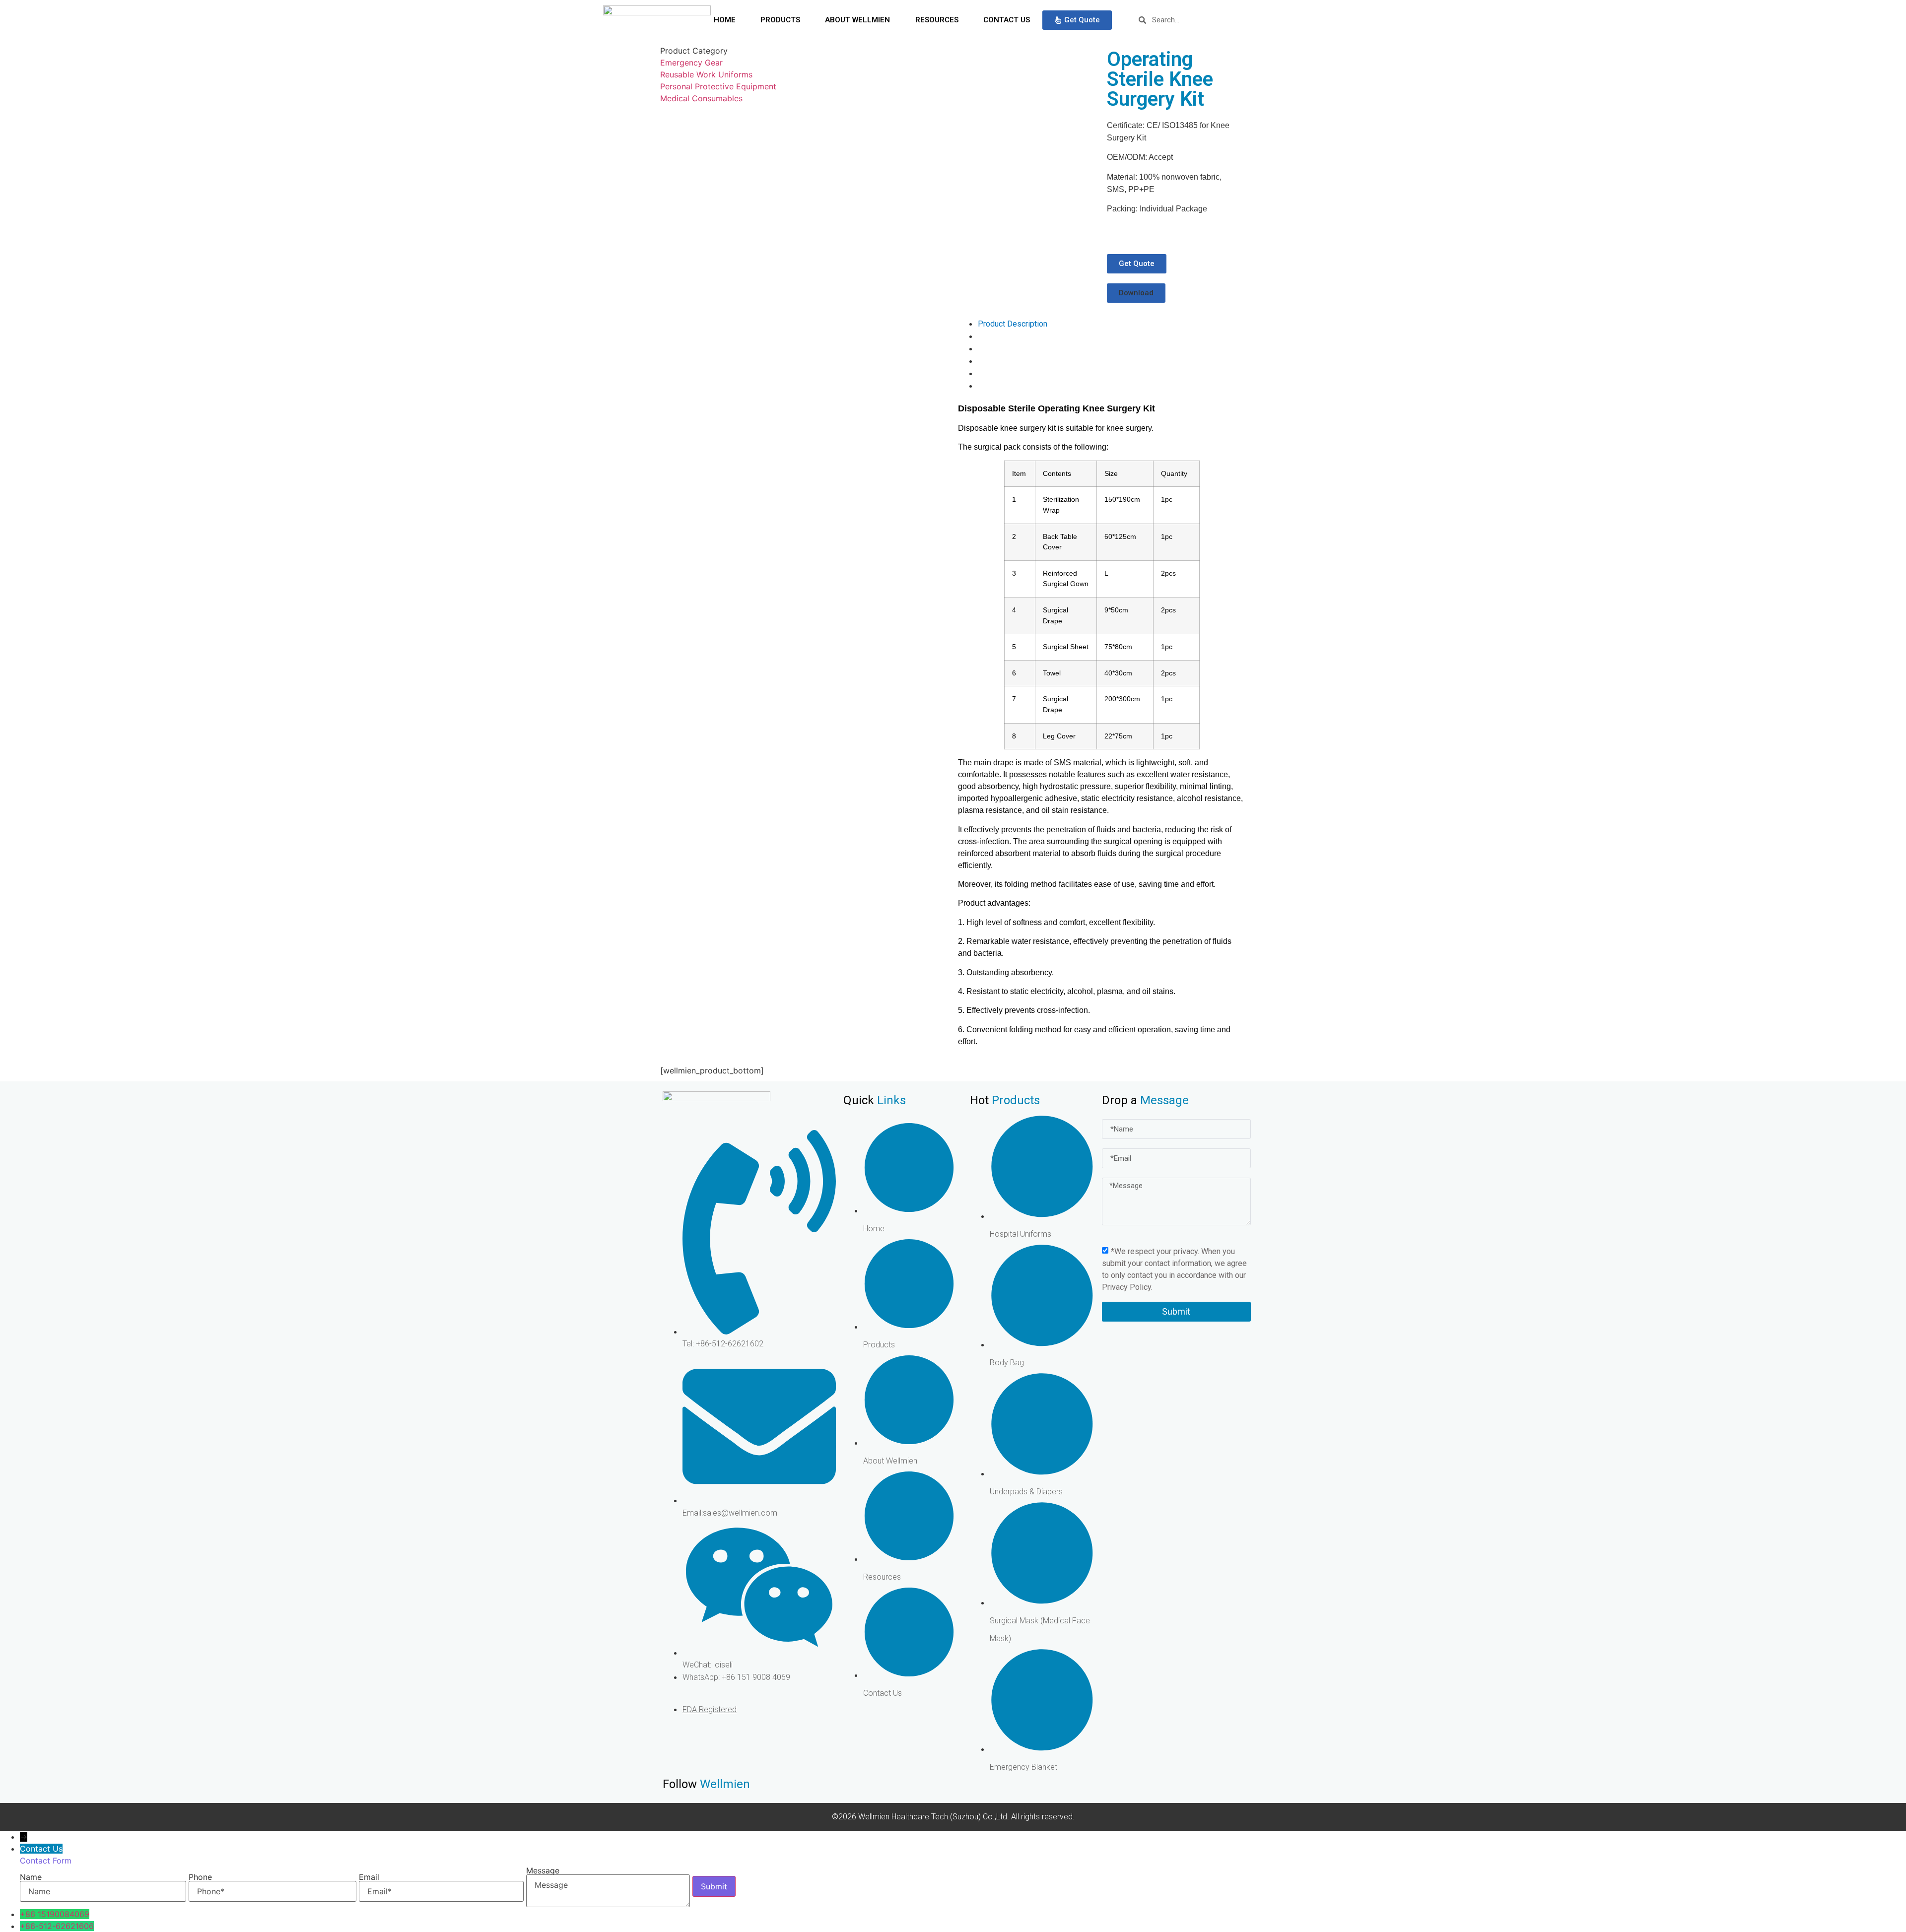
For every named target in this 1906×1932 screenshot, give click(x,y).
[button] (1136, 293)
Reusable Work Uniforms (706, 74)
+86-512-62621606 (57, 1926)
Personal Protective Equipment (718, 86)
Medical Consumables (701, 98)
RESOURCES (937, 20)
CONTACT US (1007, 20)
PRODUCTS (780, 20)
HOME (725, 20)
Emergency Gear (691, 63)
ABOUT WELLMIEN (857, 20)
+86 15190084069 (55, 1914)
